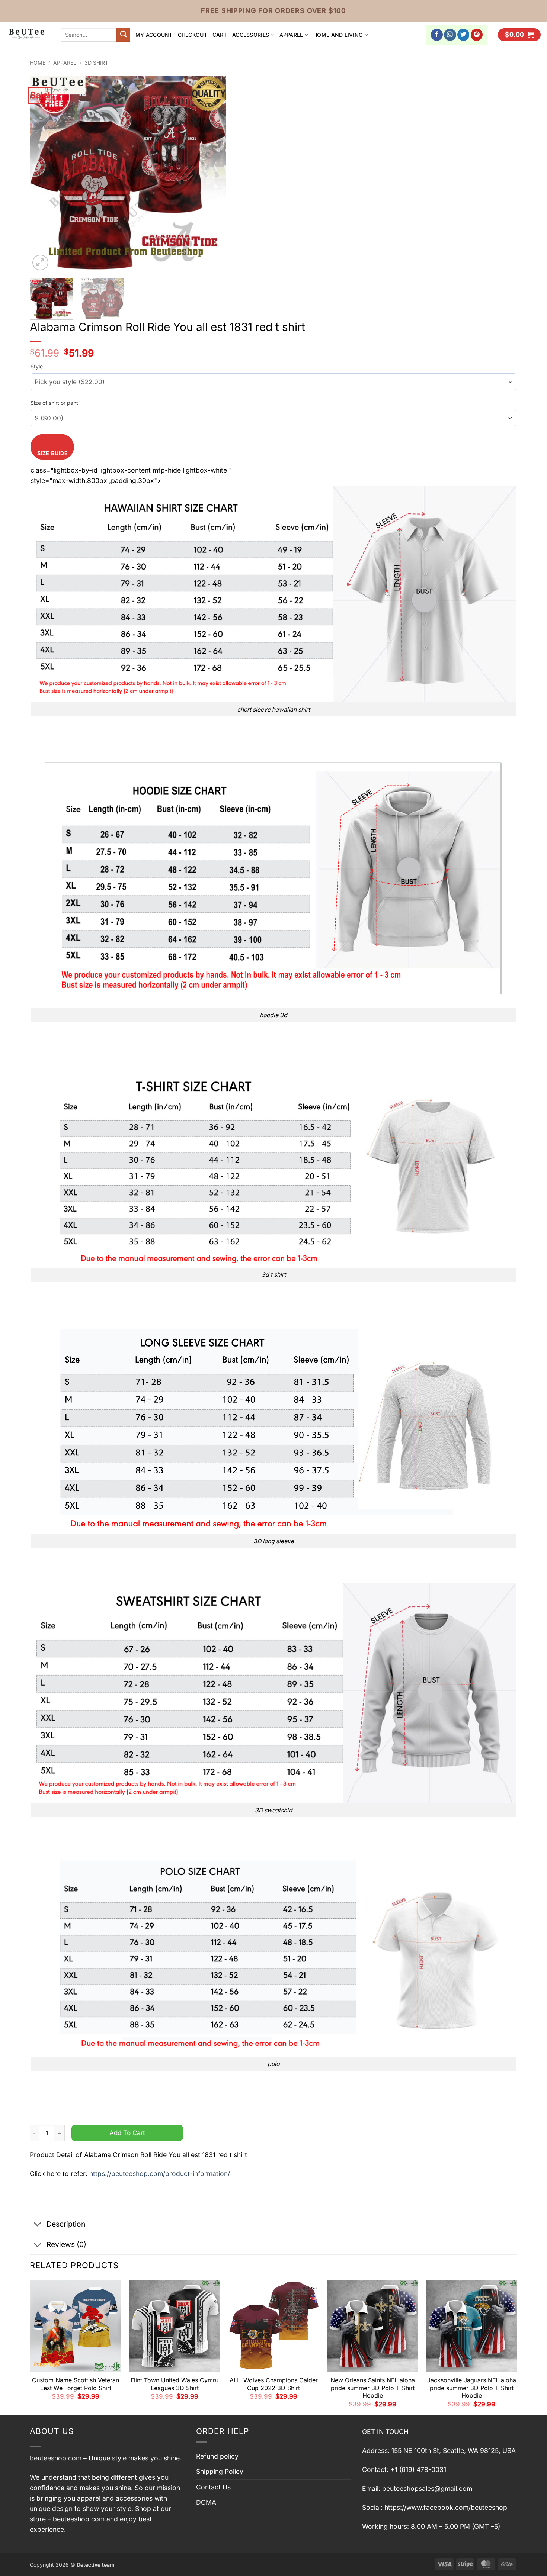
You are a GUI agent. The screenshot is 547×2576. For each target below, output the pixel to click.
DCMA (206, 2502)
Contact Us (213, 2487)
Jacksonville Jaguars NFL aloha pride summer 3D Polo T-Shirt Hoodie (472, 2388)
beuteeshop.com (56, 2458)
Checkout (193, 35)
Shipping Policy (220, 2471)
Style (37, 366)
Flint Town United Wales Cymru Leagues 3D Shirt (175, 2384)
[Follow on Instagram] (450, 35)
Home (38, 63)
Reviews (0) (66, 2244)
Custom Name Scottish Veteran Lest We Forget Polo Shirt (76, 2384)
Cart (220, 35)
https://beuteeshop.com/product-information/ (160, 2174)
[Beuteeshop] (28, 35)
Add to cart (127, 2133)
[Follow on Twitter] (463, 35)
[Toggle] (38, 2225)
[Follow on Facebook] (437, 35)
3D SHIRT (96, 63)
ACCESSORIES (251, 35)
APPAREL (291, 35)
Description (66, 2224)
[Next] (213, 174)
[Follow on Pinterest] (477, 35)
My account (154, 35)
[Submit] (123, 35)
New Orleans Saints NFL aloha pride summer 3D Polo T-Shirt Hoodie (373, 2388)
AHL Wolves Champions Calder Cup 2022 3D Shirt (274, 2384)
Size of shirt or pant (54, 403)
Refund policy (217, 2456)
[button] (519, 35)
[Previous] (43, 174)
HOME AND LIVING (338, 35)
